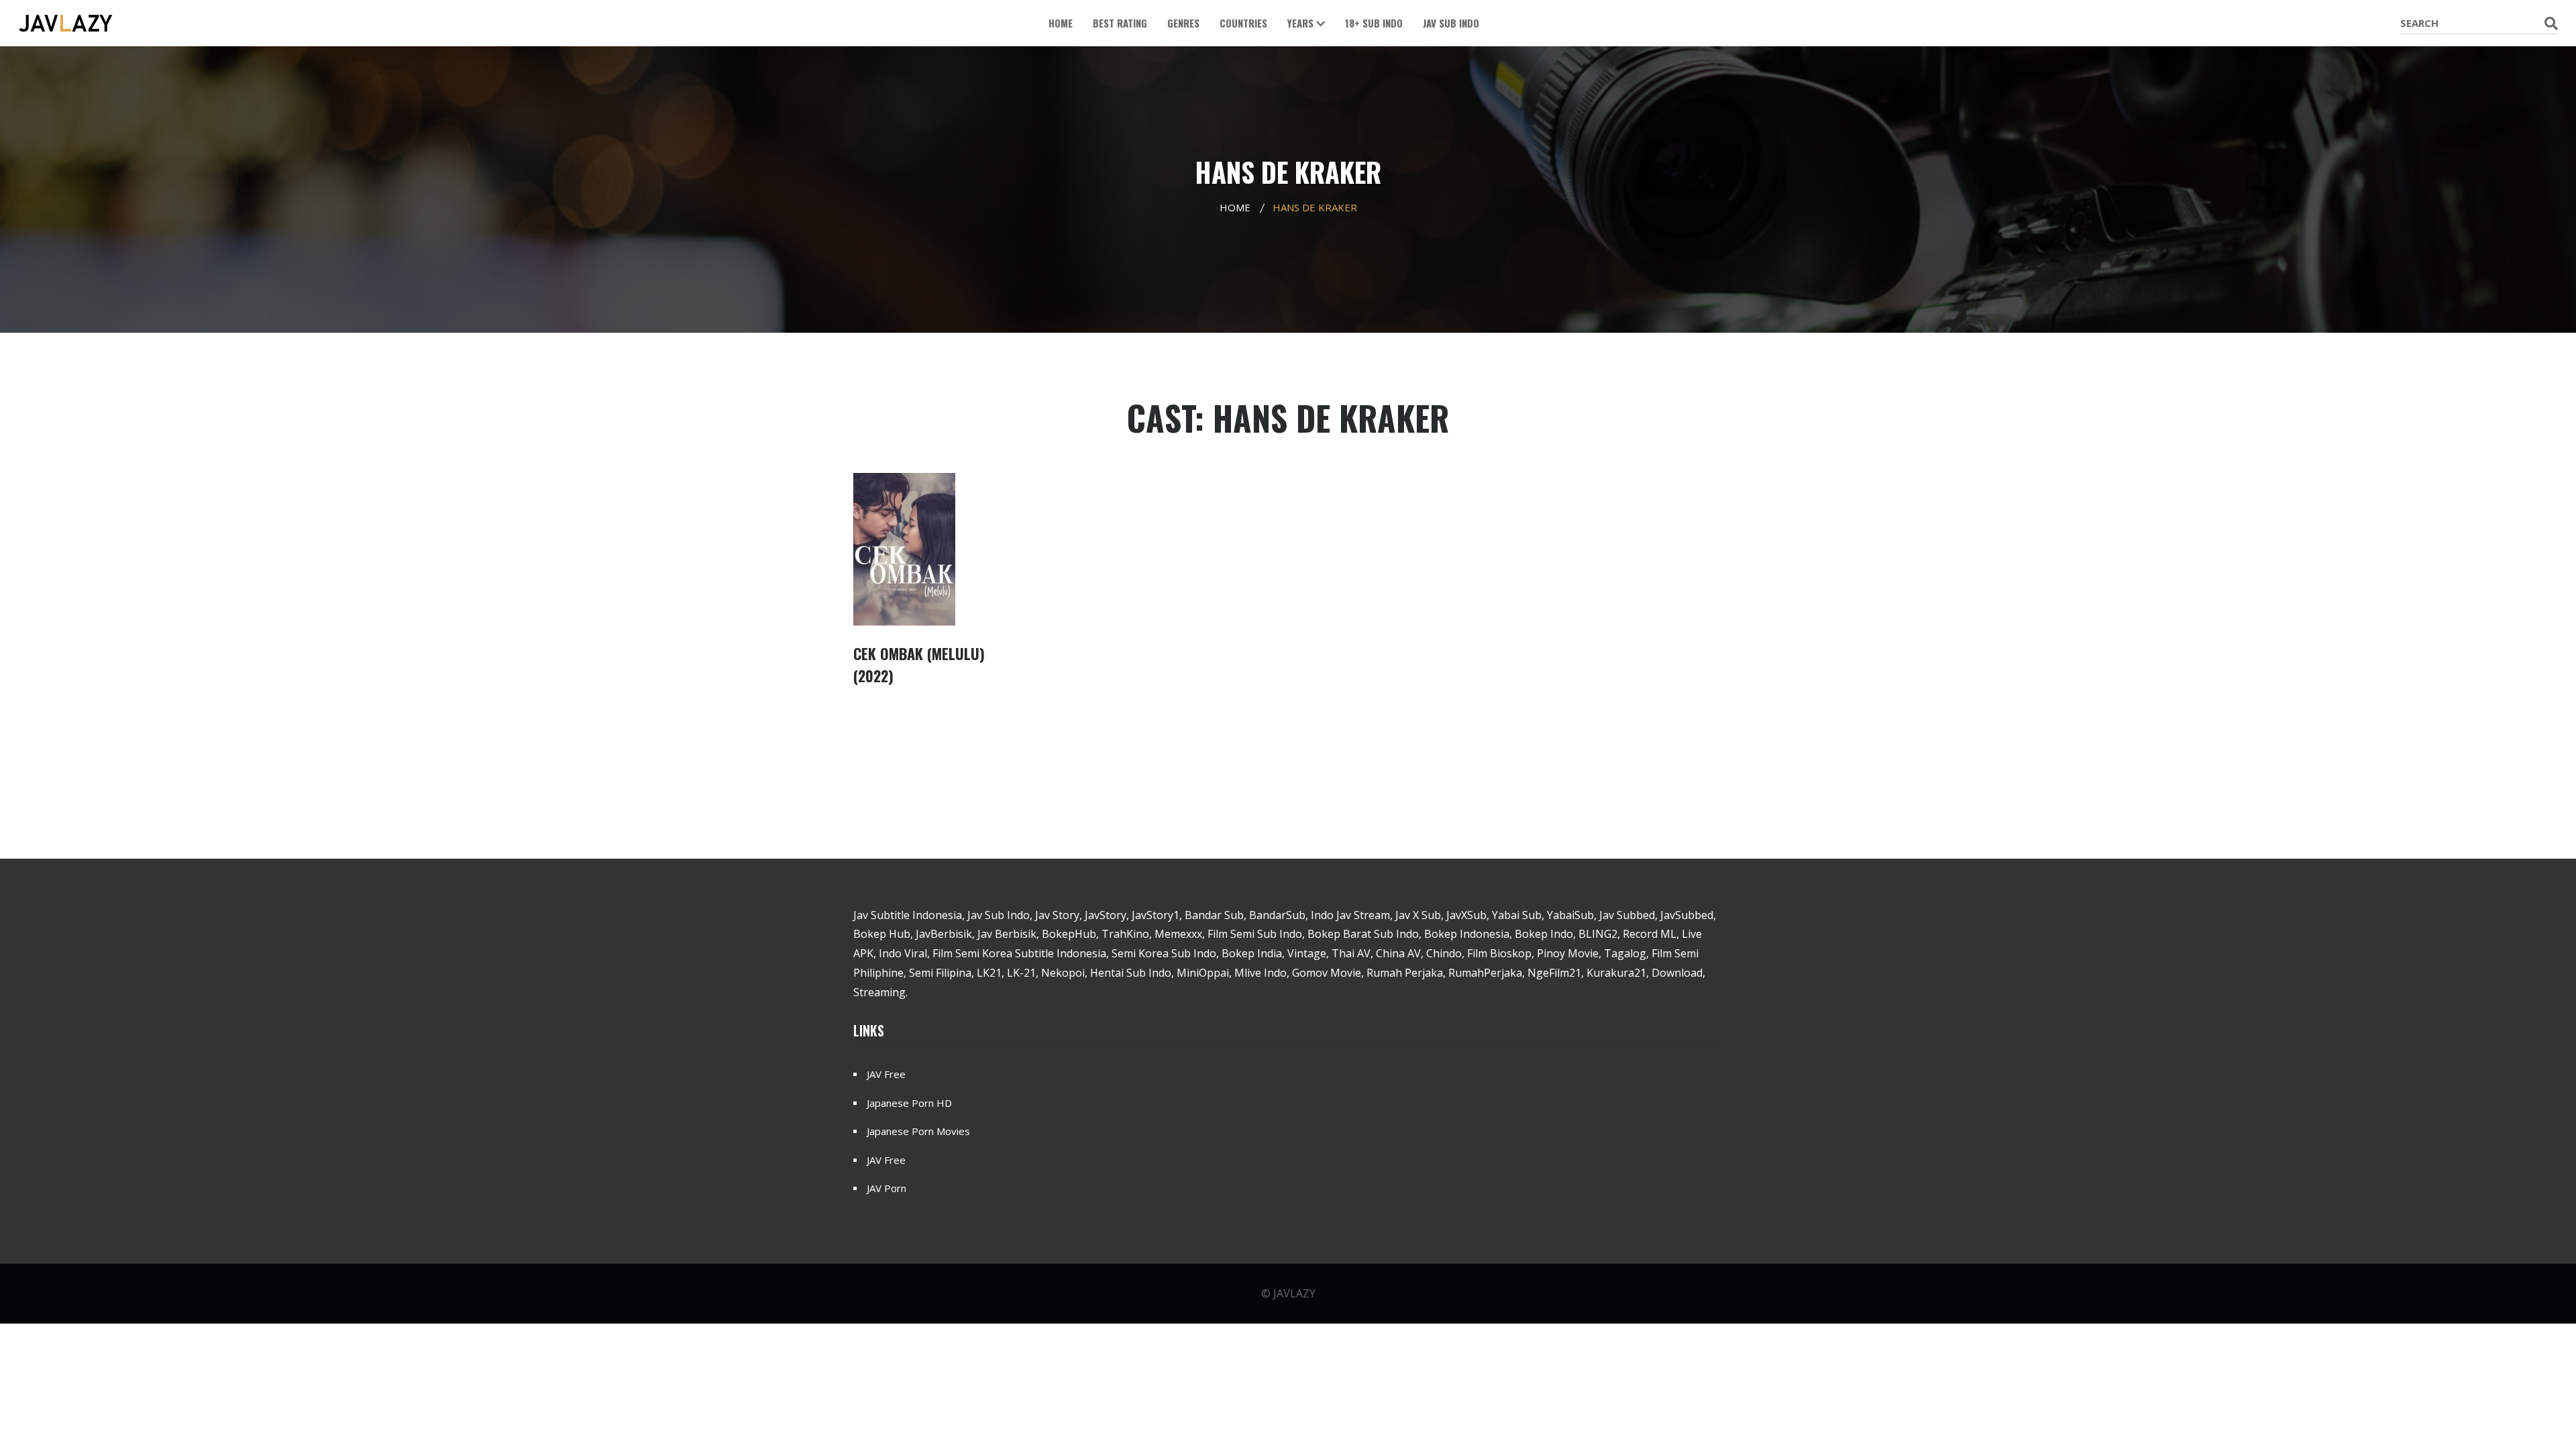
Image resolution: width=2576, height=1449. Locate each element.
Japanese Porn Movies (918, 1131)
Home (1061, 23)
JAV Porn (887, 1188)
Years (1302, 23)
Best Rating (1120, 23)
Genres (1183, 23)
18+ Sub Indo (1374, 23)
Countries (1243, 23)
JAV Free (886, 1074)
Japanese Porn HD (909, 1103)
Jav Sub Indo (1451, 23)
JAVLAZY (1294, 1293)
